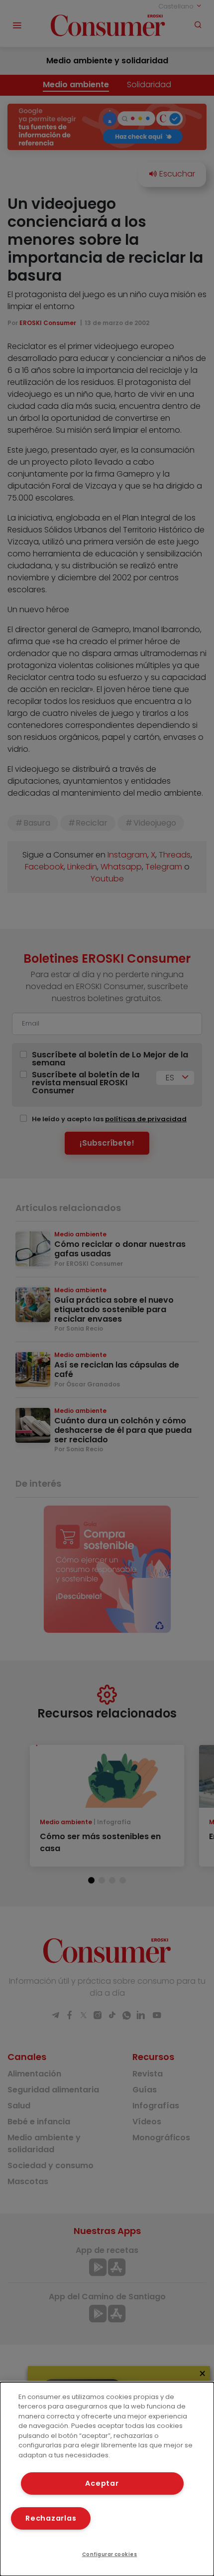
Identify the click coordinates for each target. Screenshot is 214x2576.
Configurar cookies (110, 2554)
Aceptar (102, 2483)
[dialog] (107, 2479)
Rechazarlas (51, 2518)
